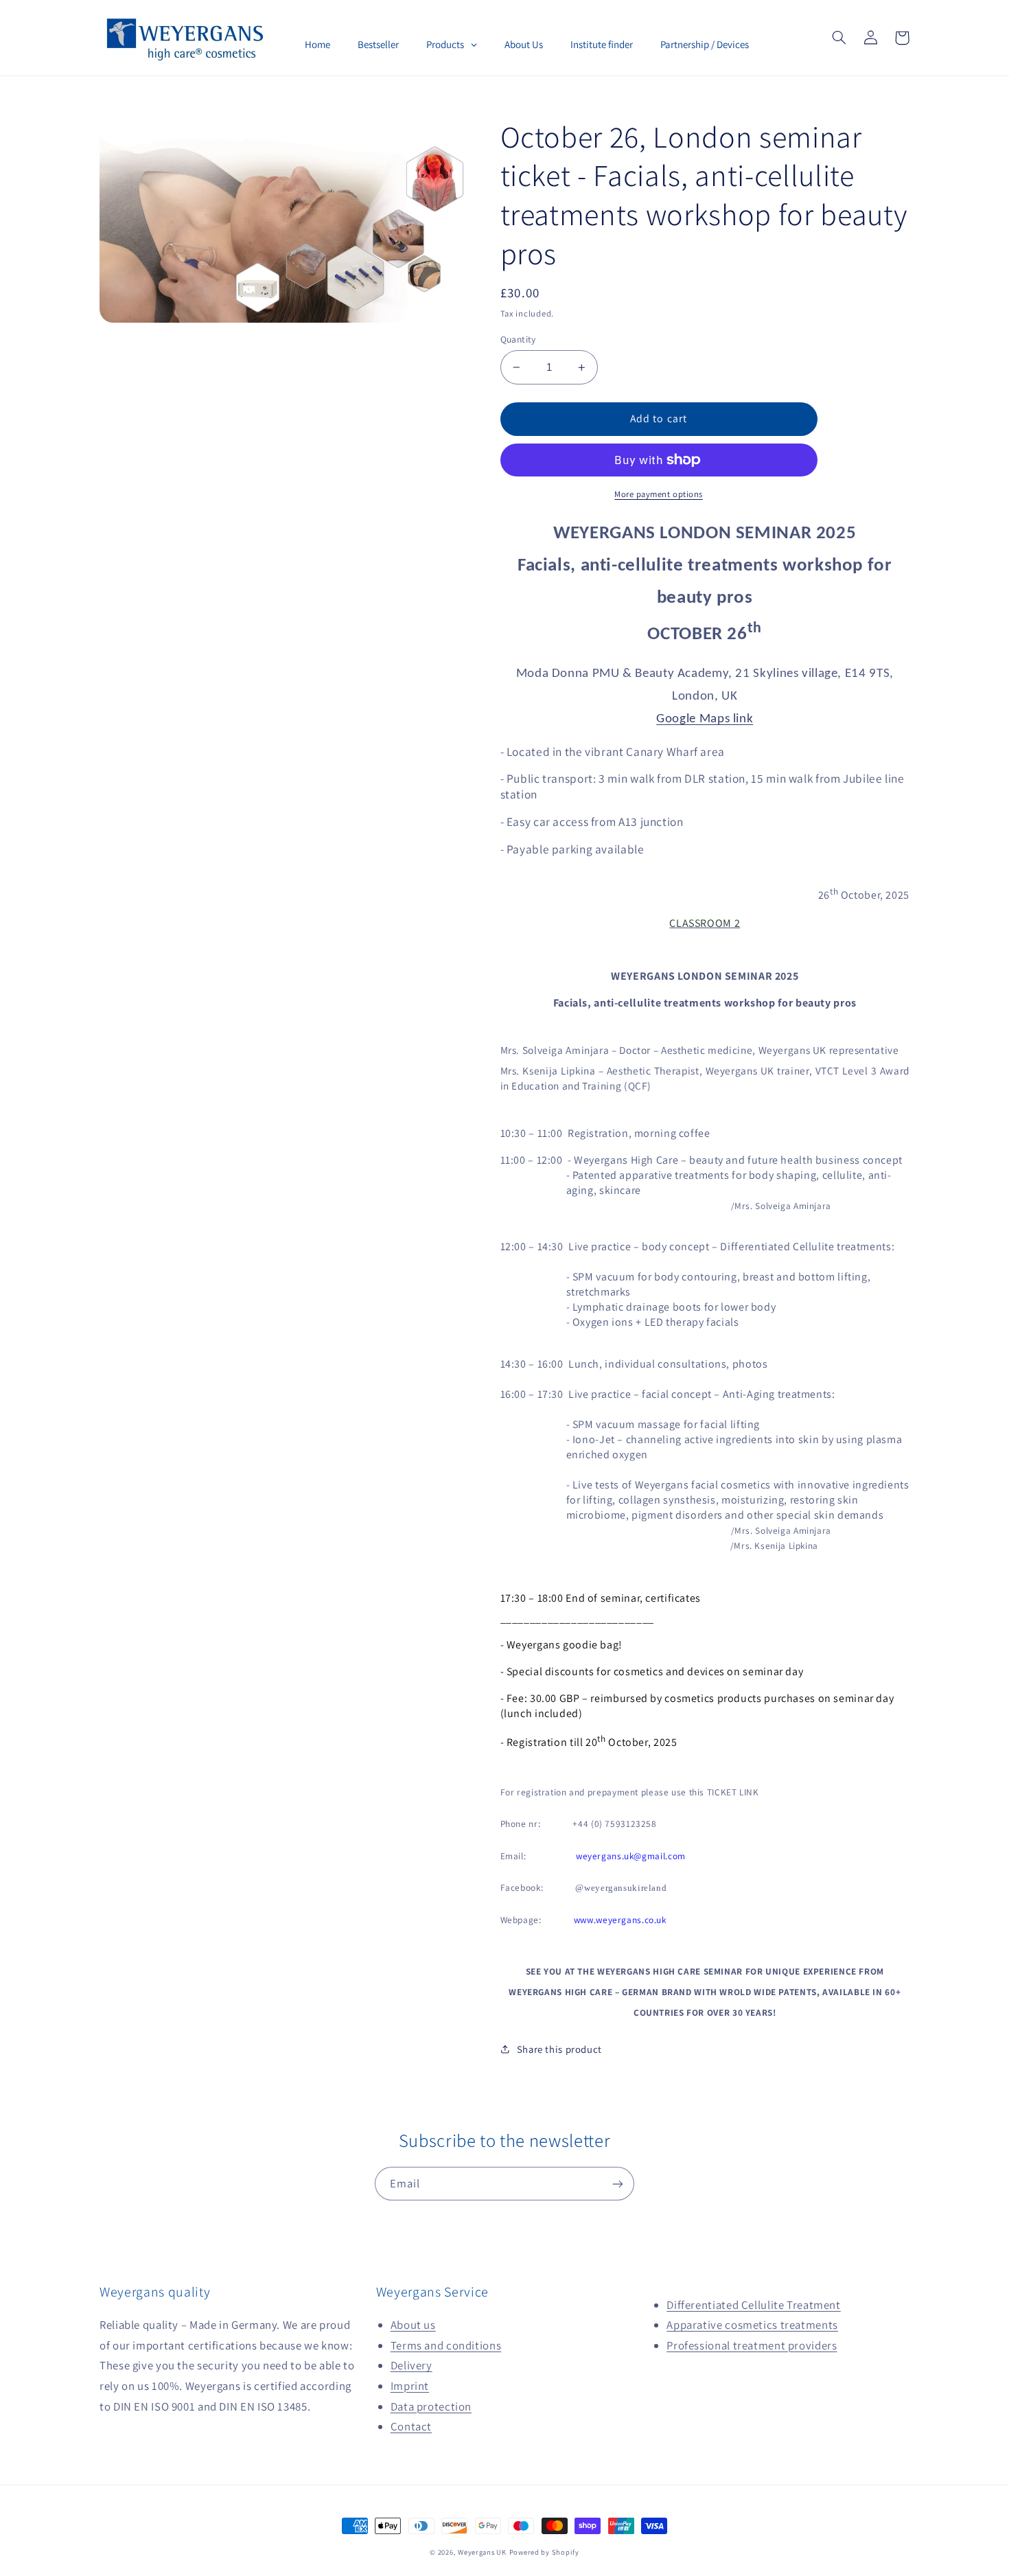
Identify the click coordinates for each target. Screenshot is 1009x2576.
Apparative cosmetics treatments (752, 2325)
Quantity (518, 339)
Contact (411, 2426)
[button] (839, 38)
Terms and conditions (446, 2345)
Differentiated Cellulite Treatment (753, 2305)
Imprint (410, 2386)
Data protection (431, 2406)
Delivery (411, 2365)
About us (413, 2325)
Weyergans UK (482, 2552)
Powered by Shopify (544, 2552)
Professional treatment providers (752, 2345)
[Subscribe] (618, 2184)
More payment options (659, 494)
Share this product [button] (559, 2049)
